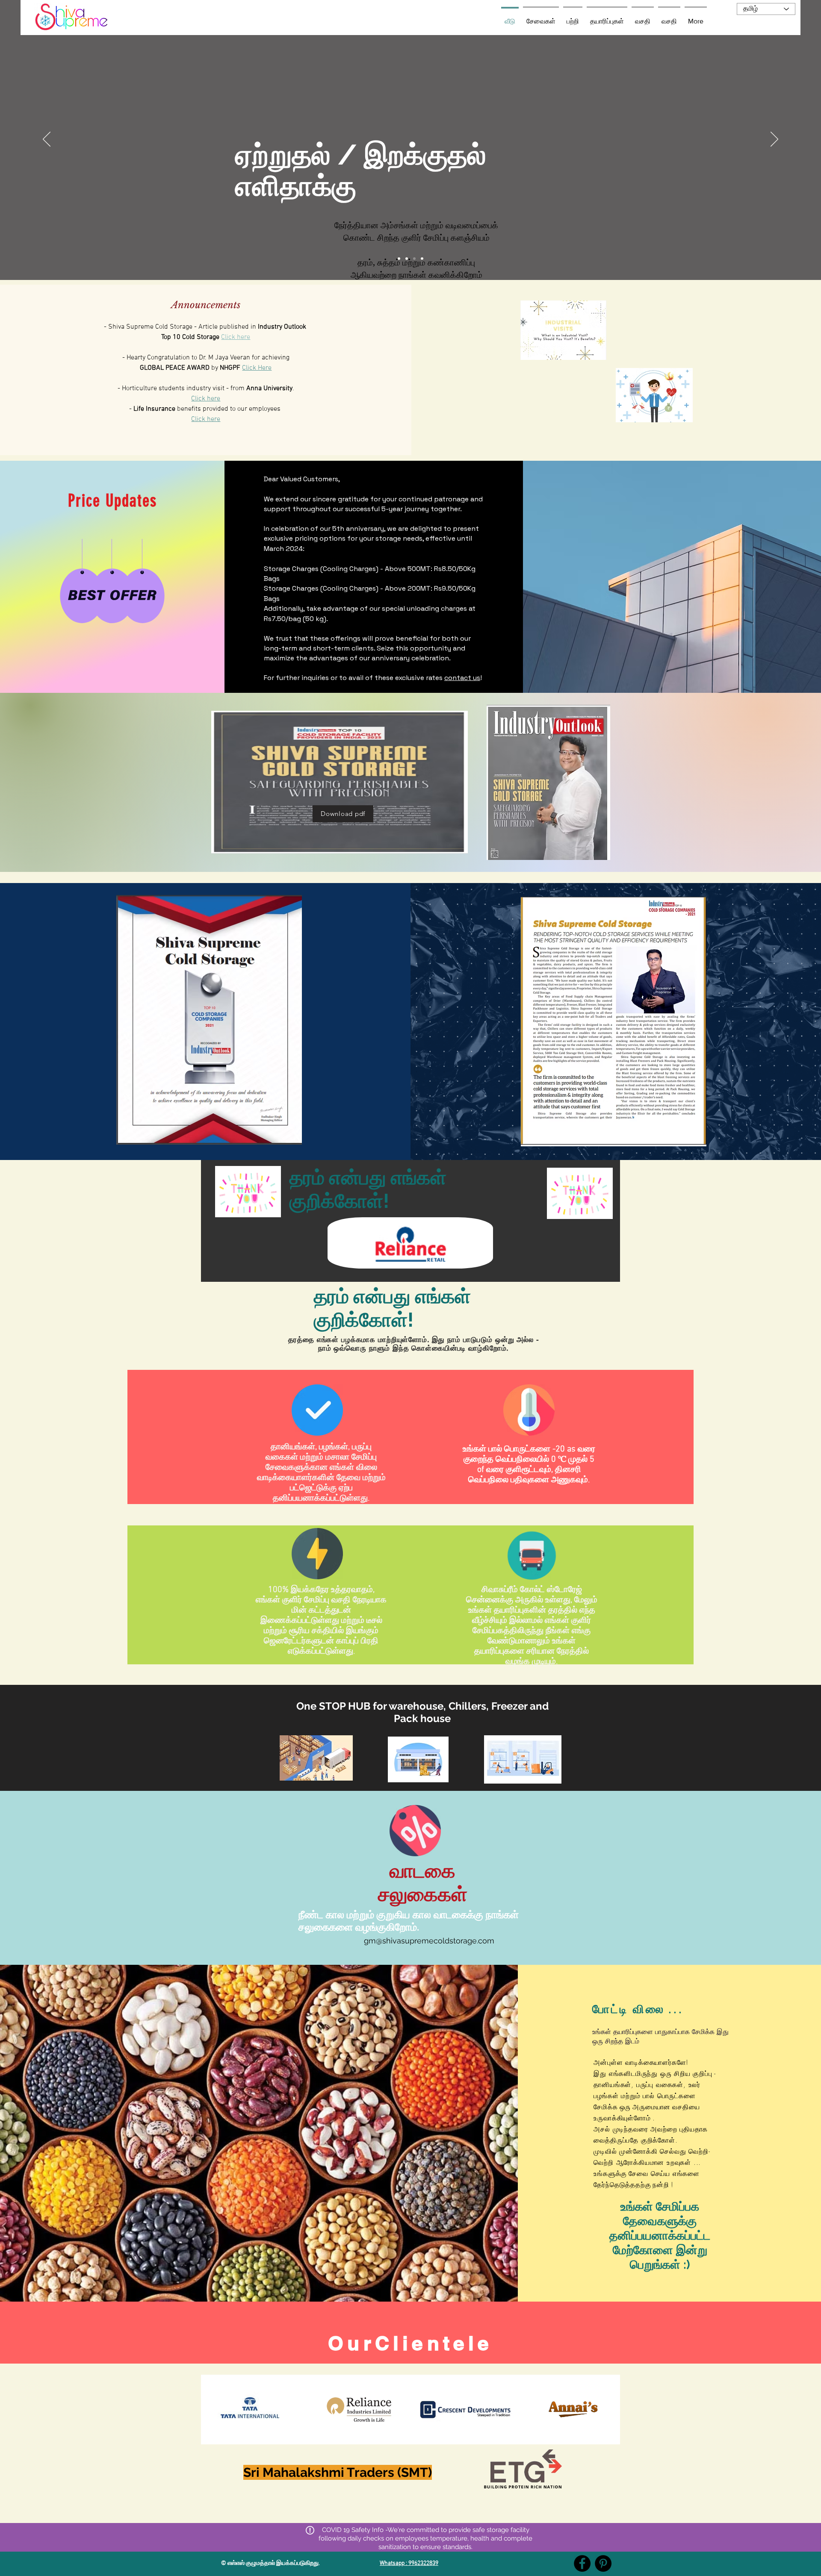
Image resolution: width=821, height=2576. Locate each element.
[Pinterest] (603, 2563)
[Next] (774, 140)
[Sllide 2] (407, 259)
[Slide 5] (422, 259)
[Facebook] (582, 2563)
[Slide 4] (414, 259)
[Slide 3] (399, 259)
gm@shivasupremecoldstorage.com (429, 1941)
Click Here (257, 368)
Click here (236, 337)
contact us (462, 678)
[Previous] (47, 140)
